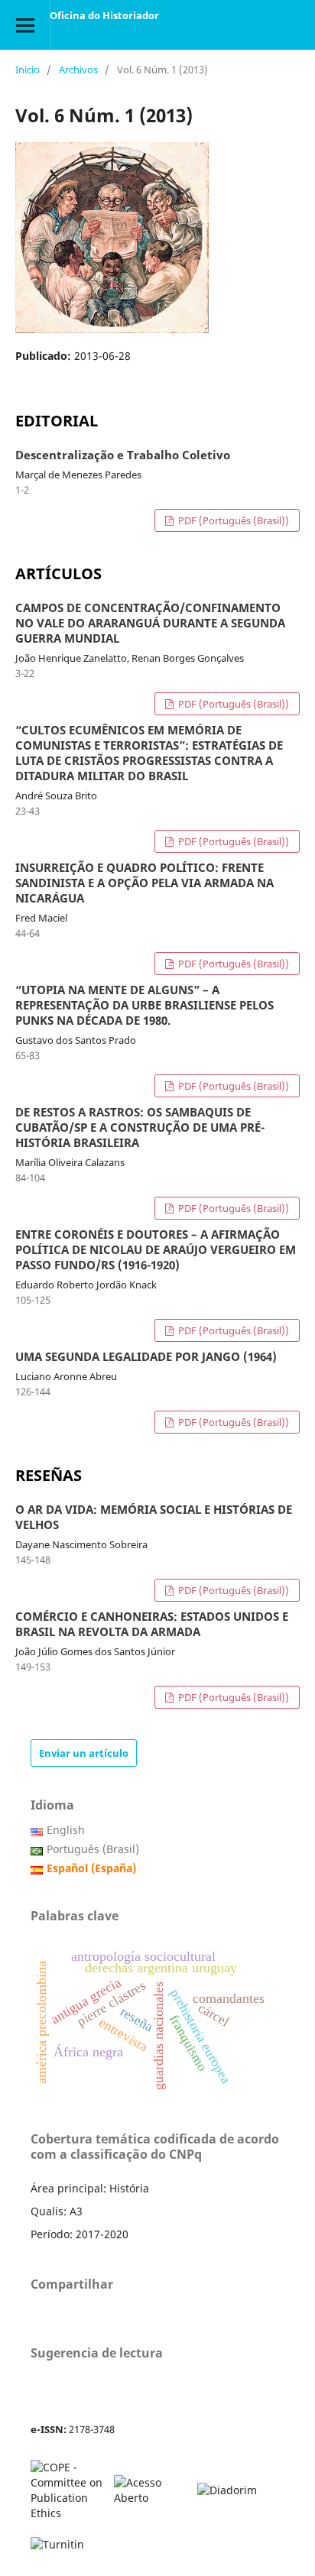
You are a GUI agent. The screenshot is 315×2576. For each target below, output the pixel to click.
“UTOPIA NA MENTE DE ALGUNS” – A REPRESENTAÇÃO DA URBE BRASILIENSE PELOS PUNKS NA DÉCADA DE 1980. (145, 1006)
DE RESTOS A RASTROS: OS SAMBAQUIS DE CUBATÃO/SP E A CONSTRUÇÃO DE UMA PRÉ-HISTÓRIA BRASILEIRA (140, 1128)
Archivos (78, 70)
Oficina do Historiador (104, 15)
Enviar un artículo (84, 1753)
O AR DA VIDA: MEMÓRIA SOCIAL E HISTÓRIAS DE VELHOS (154, 1518)
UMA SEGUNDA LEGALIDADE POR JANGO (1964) (146, 1357)
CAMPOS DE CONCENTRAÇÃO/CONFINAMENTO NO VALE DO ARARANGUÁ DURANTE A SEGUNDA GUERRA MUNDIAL (150, 624)
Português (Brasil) (93, 1849)
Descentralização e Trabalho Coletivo (123, 455)
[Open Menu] (25, 25)
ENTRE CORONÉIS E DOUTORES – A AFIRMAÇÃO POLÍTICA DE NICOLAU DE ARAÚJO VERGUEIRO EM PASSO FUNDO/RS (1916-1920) (156, 1250)
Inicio (28, 70)
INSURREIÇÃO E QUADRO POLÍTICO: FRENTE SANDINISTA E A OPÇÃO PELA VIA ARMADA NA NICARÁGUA (145, 883)
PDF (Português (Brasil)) (232, 520)
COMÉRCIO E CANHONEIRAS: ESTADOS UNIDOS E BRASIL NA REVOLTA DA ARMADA (152, 1625)
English (66, 1830)
